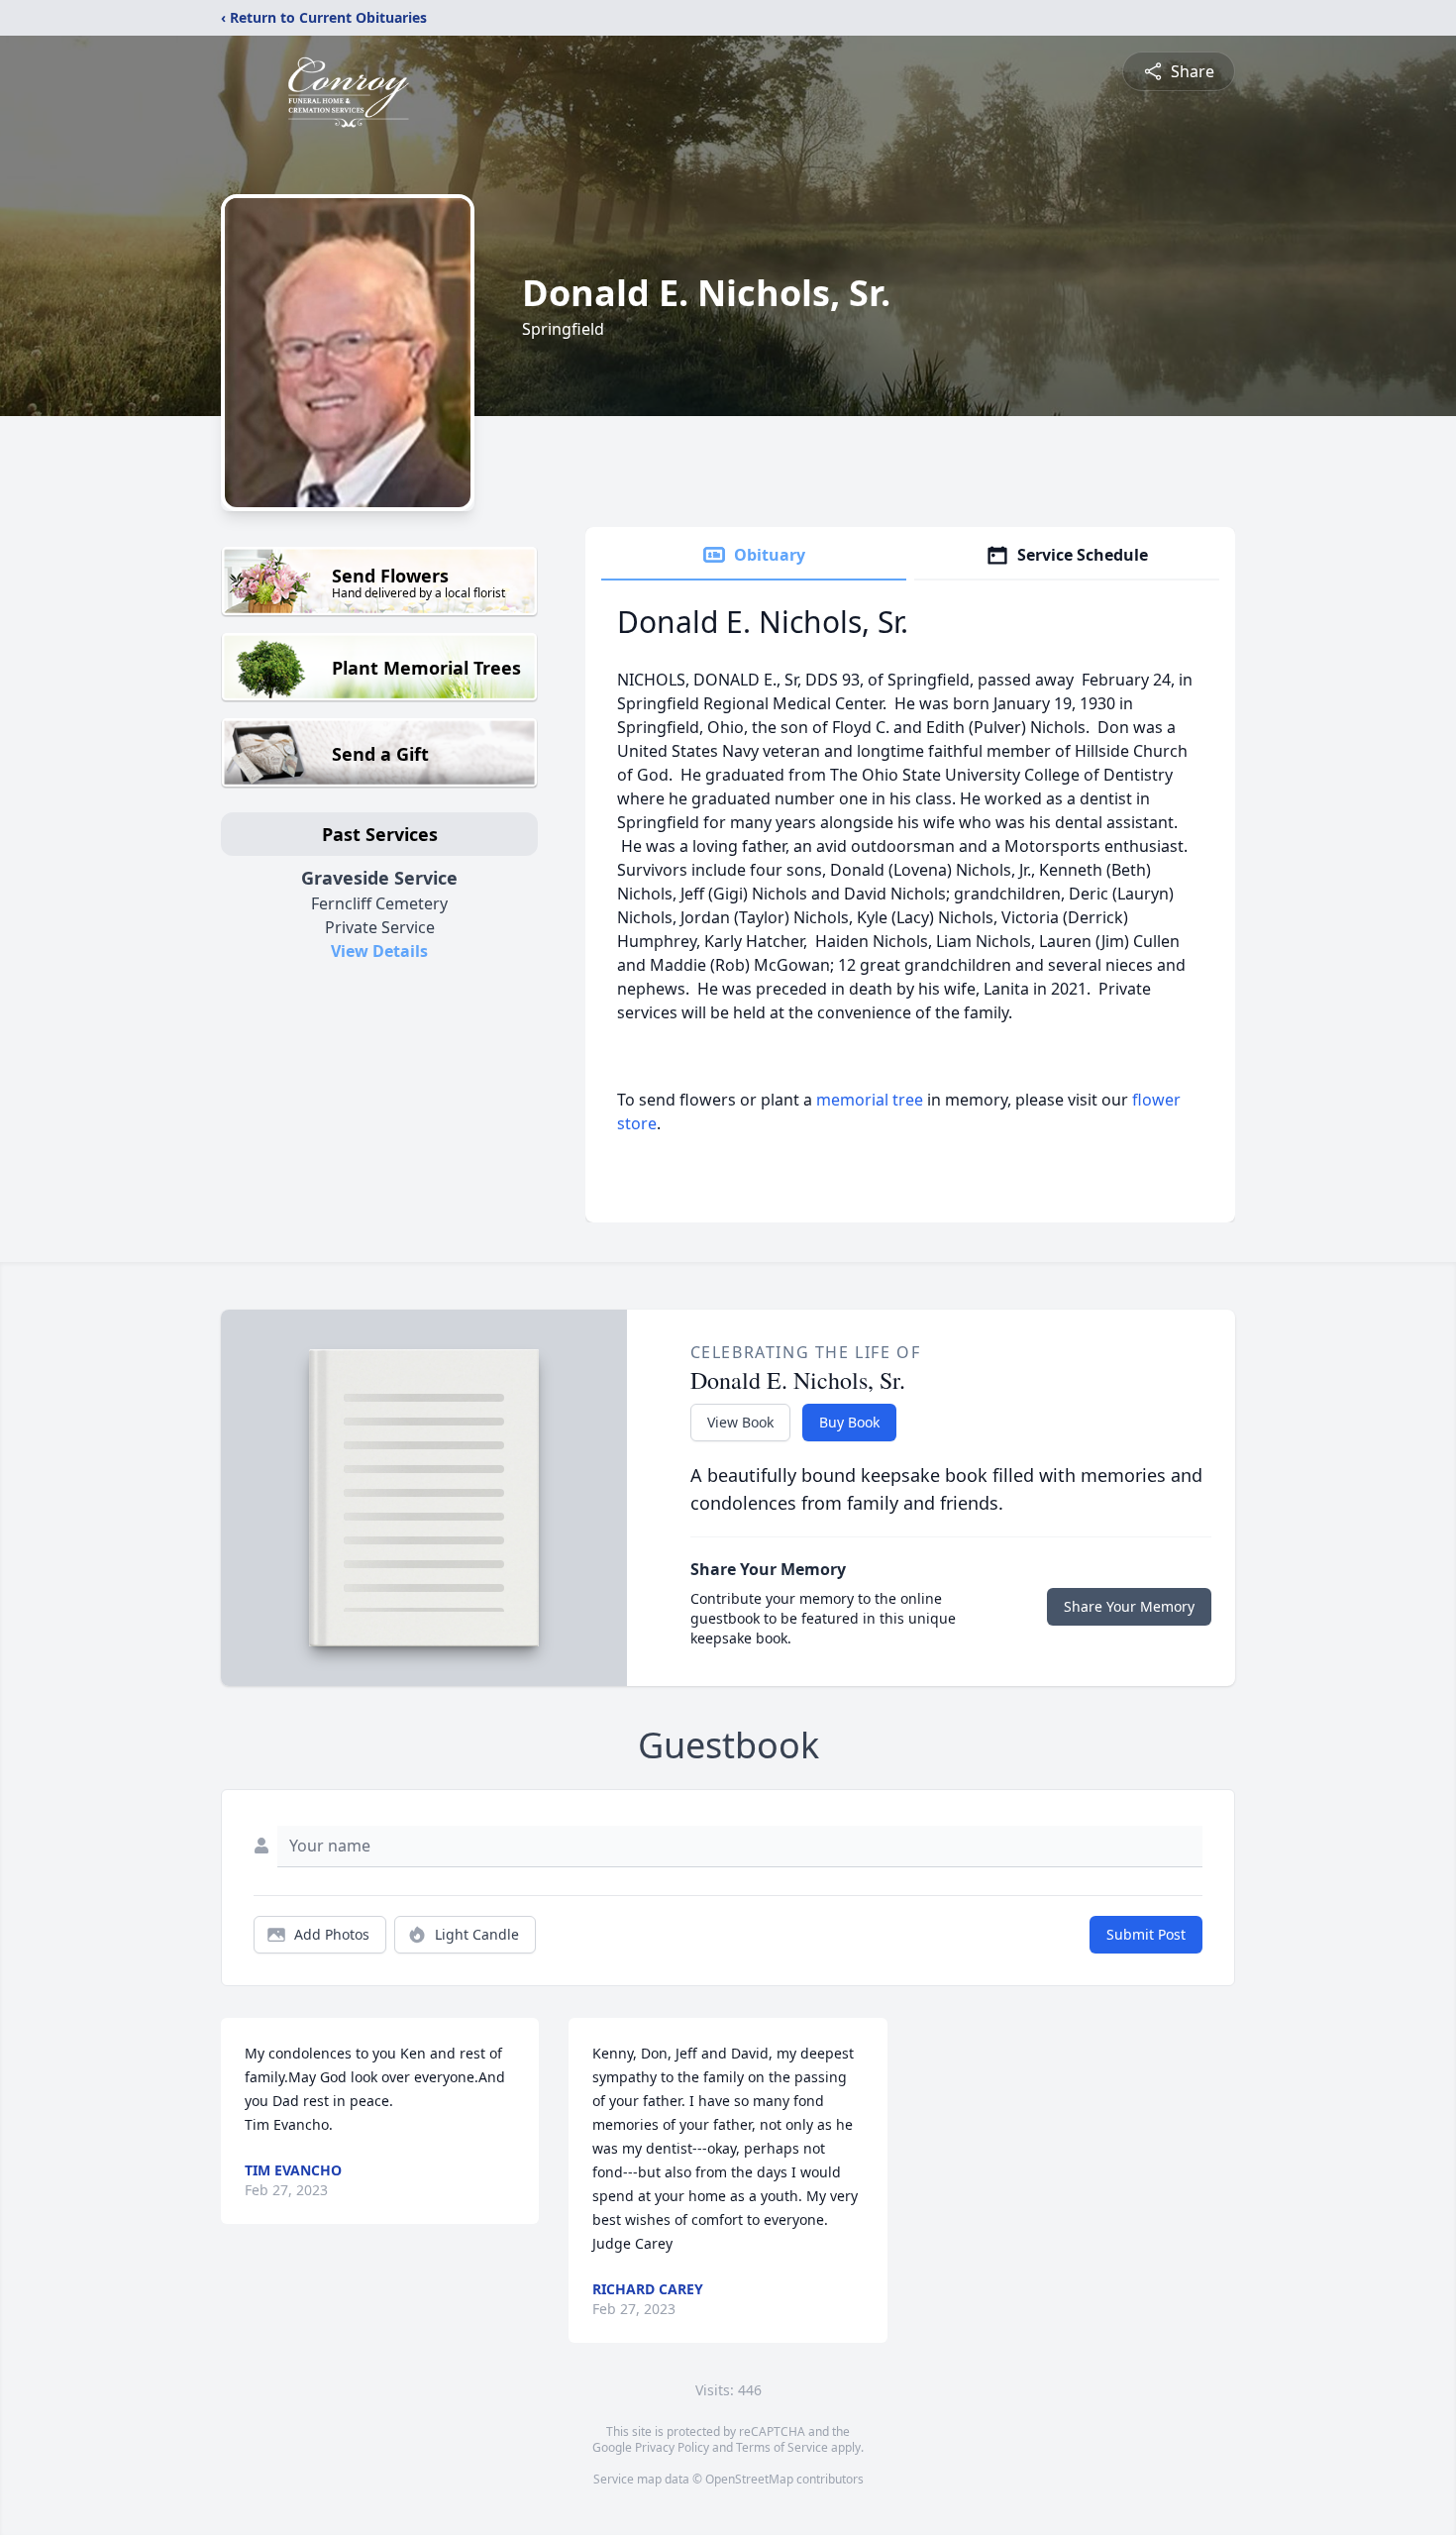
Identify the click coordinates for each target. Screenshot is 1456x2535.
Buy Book (849, 1422)
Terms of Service (782, 2447)
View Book (740, 1422)
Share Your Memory (1129, 1606)
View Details (379, 951)
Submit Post (1146, 1934)
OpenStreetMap (749, 2479)
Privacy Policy (672, 2447)
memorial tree (870, 1100)
